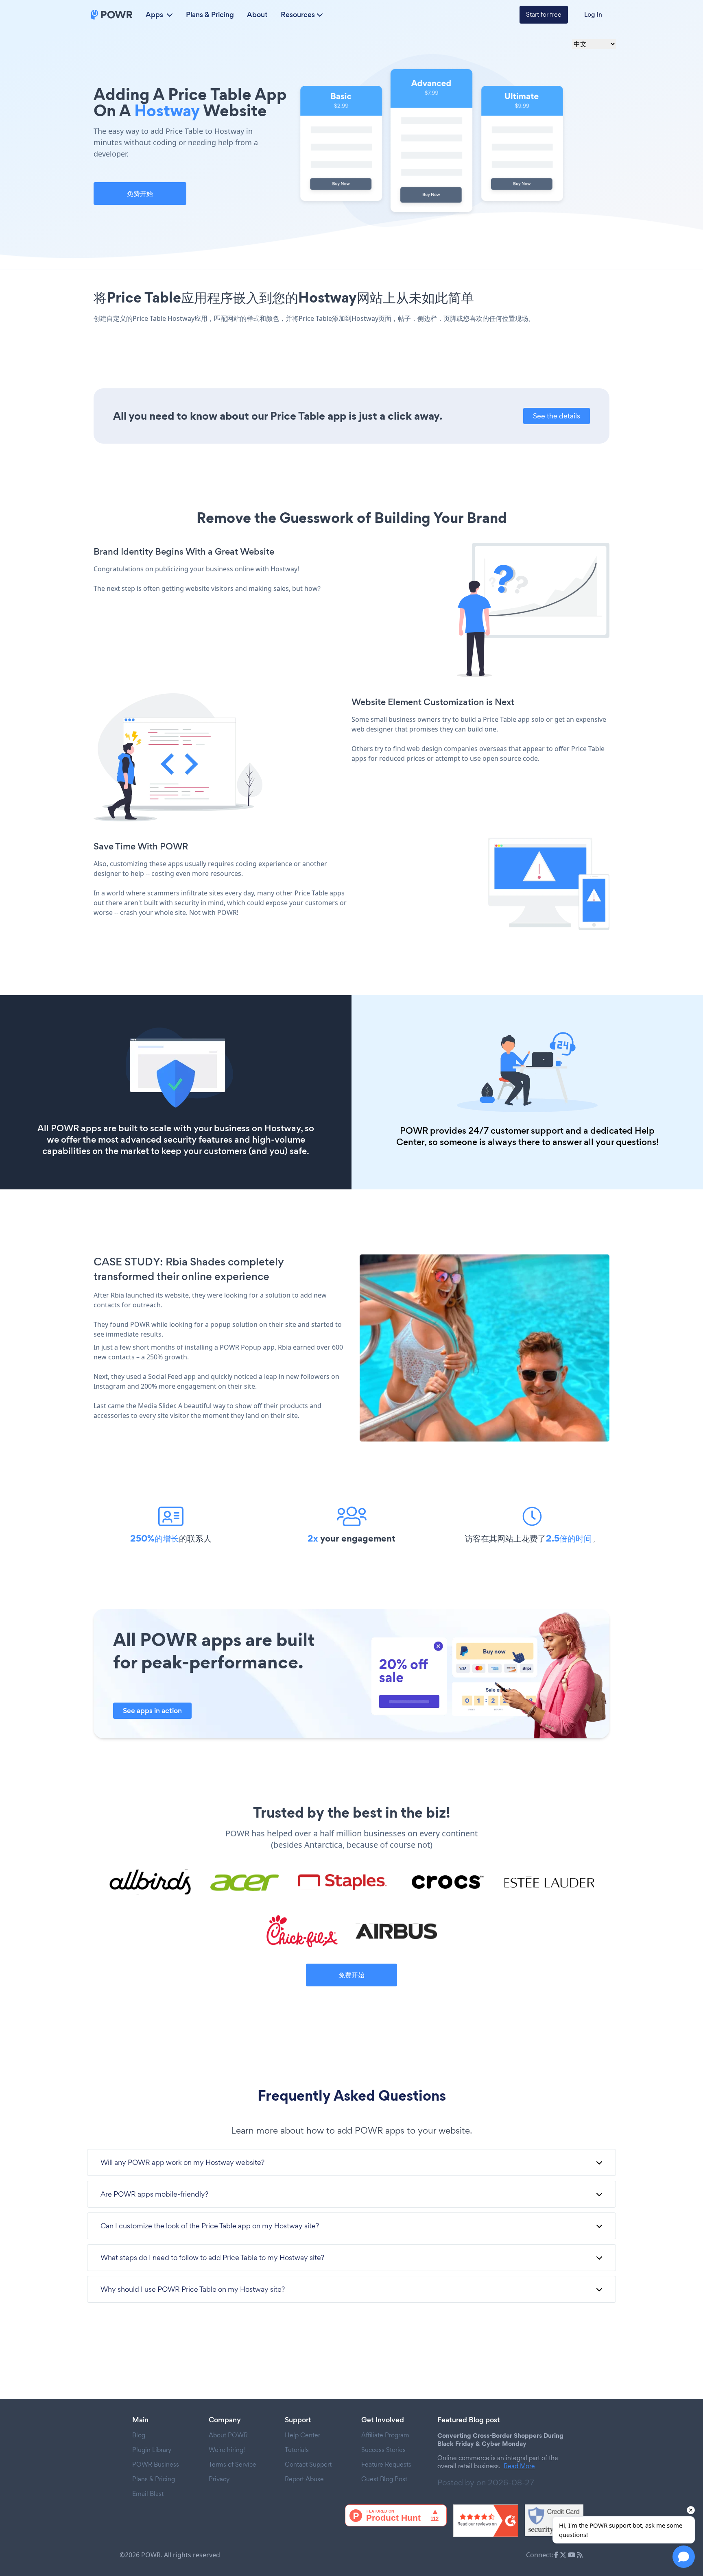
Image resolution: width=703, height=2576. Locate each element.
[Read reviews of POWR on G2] (486, 2521)
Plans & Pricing (210, 15)
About (257, 15)
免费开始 (140, 194)
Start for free (544, 14)
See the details (557, 416)
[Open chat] (684, 2557)
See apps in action (152, 1711)
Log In (593, 14)
